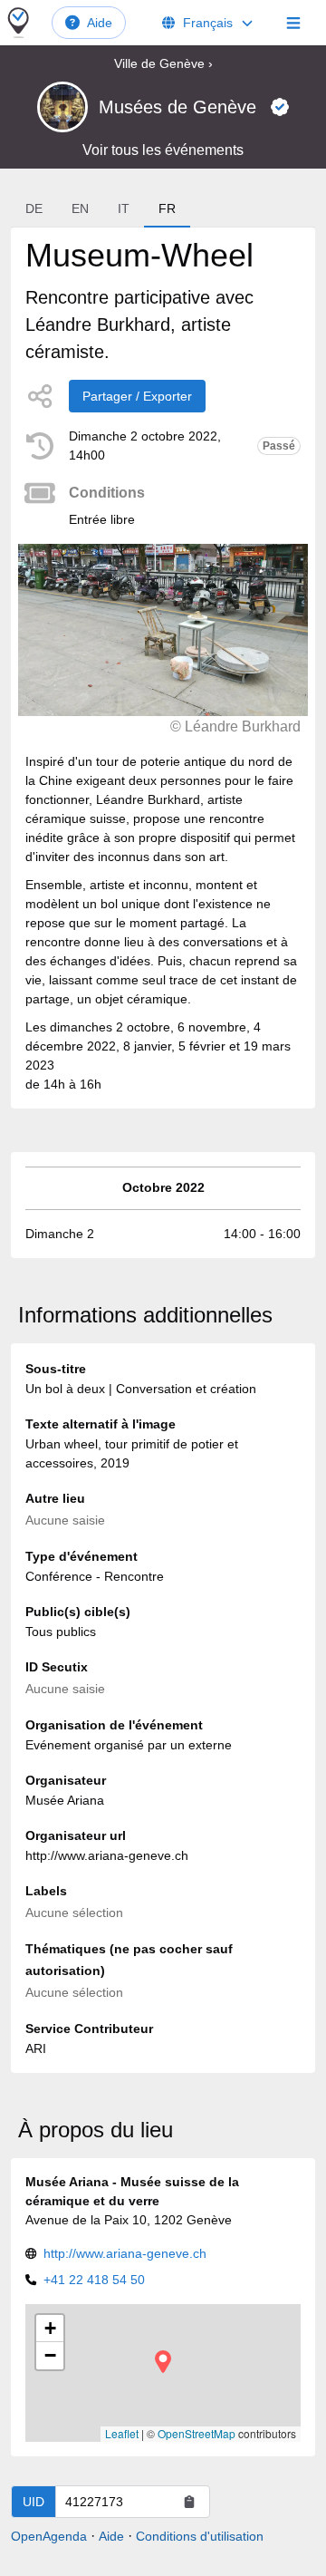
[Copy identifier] (189, 2502)
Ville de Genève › (163, 63)
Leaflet (122, 2433)
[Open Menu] (293, 23)
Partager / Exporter (137, 396)
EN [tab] (80, 208)
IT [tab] (124, 208)
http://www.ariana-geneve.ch (125, 2253)
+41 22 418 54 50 (94, 2280)
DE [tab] (34, 208)
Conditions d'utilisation (200, 2536)
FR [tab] (167, 208)
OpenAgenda (49, 2536)
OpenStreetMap (197, 2433)
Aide (100, 23)
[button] (163, 2362)
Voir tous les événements (163, 150)
